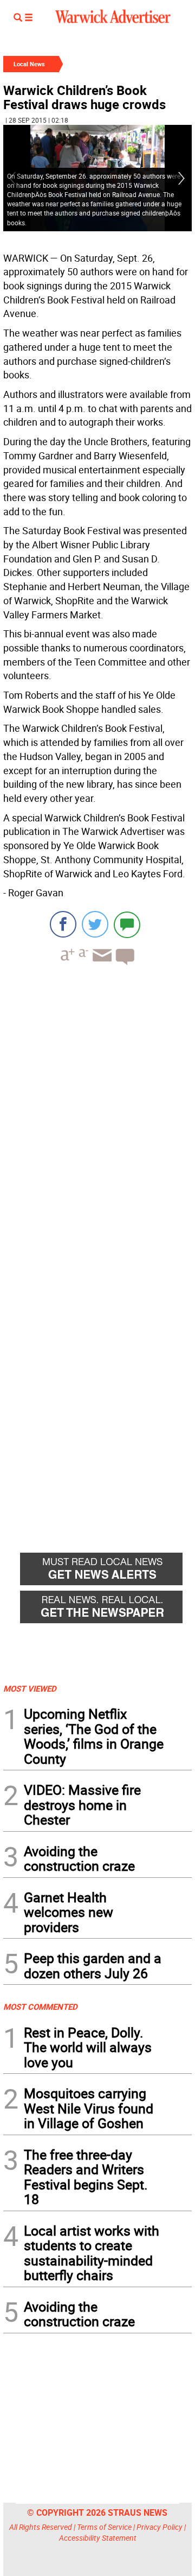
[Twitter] (95, 924)
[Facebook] (63, 924)
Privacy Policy (160, 2527)
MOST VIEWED (30, 1688)
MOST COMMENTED (40, 2007)
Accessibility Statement (98, 2538)
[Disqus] (97, 1112)
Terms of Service (104, 2527)
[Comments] (127, 924)
